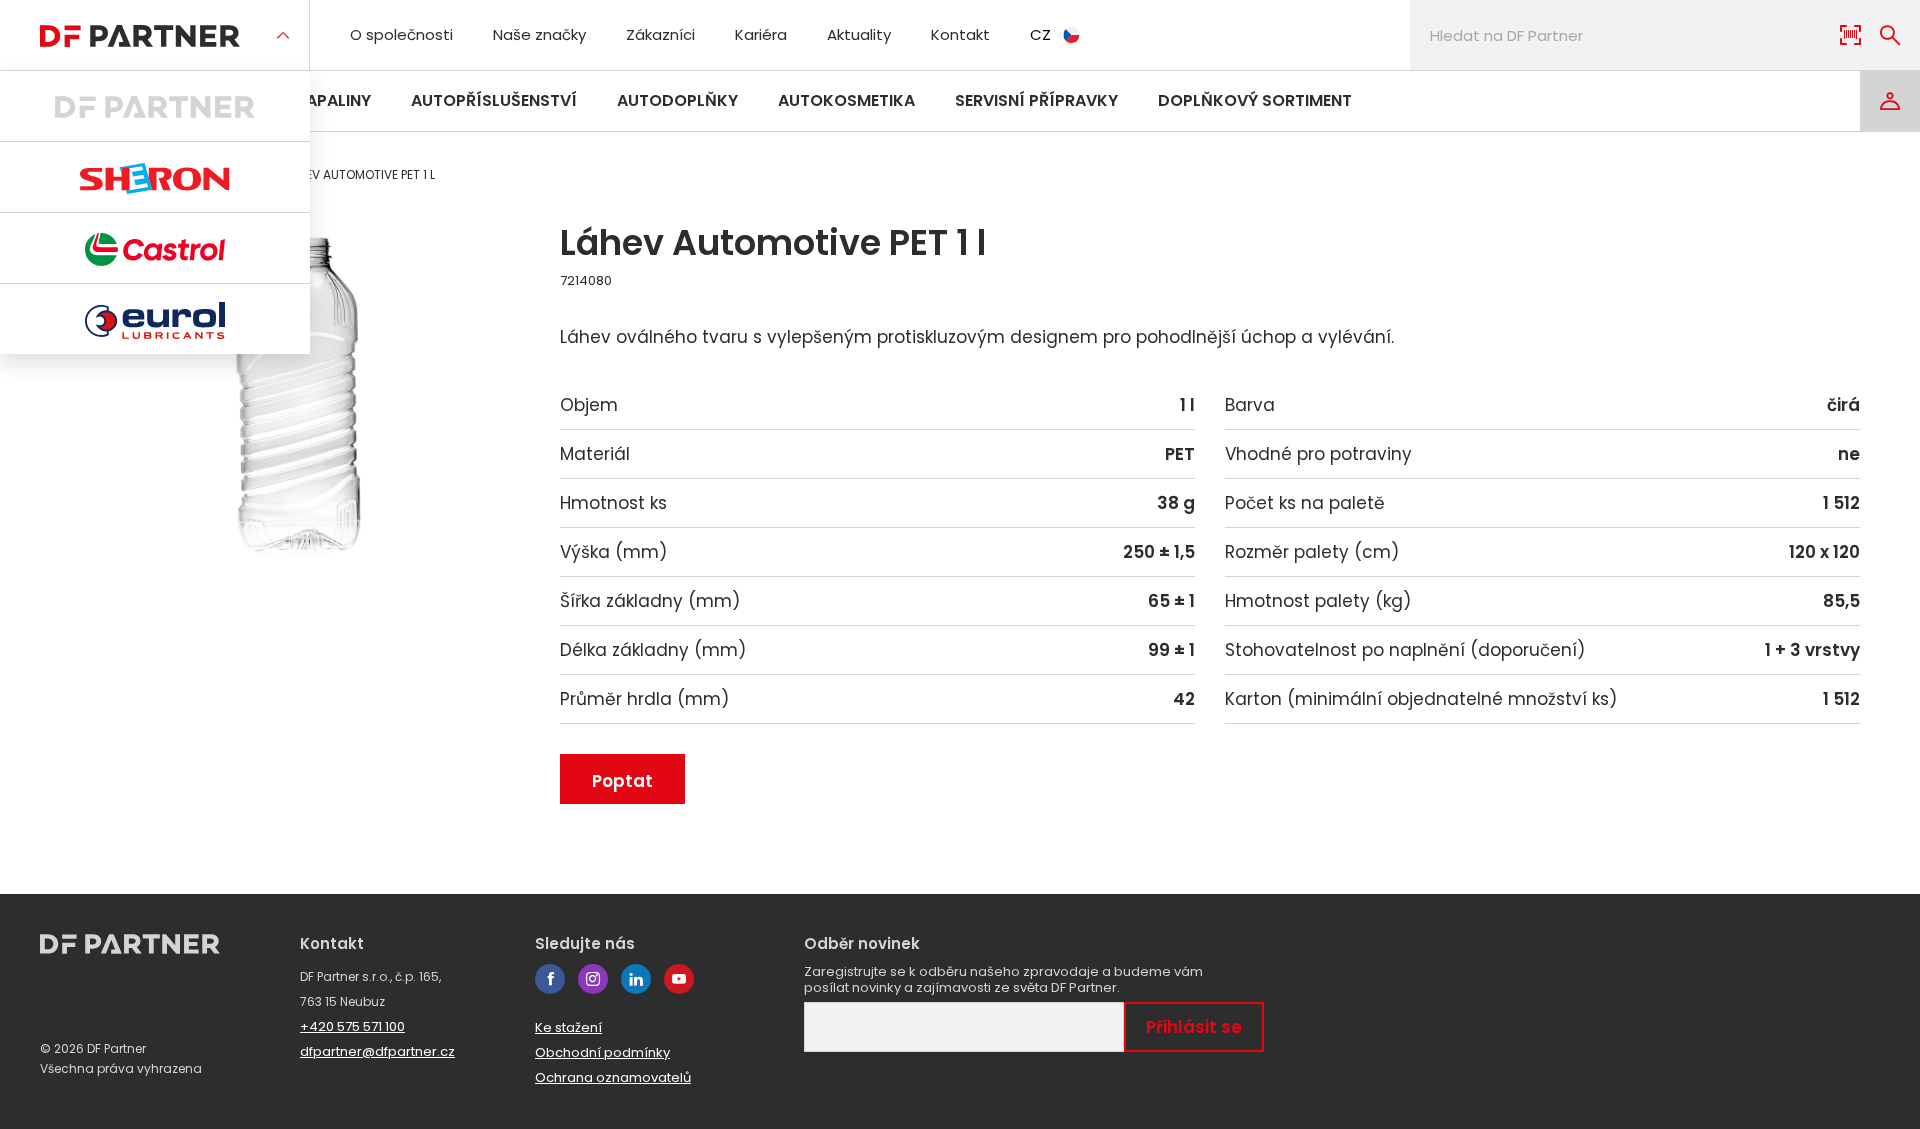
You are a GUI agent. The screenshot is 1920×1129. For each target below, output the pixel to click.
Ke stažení (568, 1027)
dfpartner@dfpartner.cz (377, 1051)
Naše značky (539, 34)
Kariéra (761, 34)
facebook (550, 979)
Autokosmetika (846, 100)
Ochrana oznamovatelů (613, 1077)
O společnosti (401, 34)
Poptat (622, 781)
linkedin (636, 979)
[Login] (1890, 101)
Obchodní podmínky (602, 1052)
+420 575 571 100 (352, 1026)
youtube (679, 979)
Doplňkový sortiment (1255, 100)
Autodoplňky (677, 100)
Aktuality (859, 34)
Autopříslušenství (494, 100)
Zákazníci (660, 34)
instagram (593, 979)
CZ (1040, 34)
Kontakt (960, 34)
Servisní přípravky (1036, 100)
